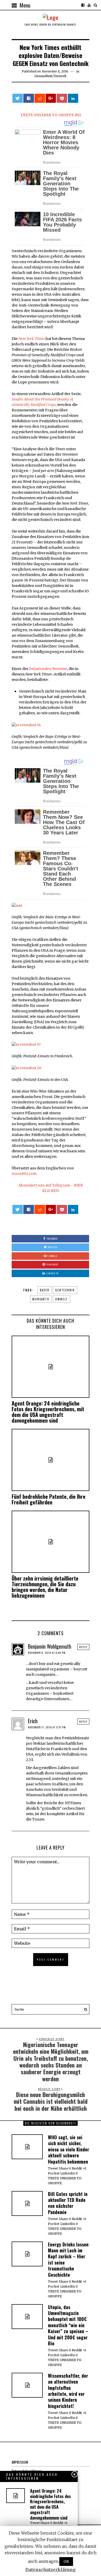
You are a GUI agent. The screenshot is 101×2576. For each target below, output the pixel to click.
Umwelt (60, 76)
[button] (84, 2009)
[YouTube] (89, 5)
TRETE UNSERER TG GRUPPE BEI (51, 115)
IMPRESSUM (20, 2462)
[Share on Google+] (51, 98)
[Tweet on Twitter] (18, 98)
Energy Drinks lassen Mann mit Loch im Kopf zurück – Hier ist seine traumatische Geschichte (68, 2260)
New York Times (32, 339)
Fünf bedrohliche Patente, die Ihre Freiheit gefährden (49, 1499)
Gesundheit (43, 76)
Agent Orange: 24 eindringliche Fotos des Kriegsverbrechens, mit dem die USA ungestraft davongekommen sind (48, 1412)
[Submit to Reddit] (40, 98)
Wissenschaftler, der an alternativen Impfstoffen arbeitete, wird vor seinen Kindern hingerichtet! (68, 2391)
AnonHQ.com (24, 1174)
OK (66, 2562)
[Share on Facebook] (28, 98)
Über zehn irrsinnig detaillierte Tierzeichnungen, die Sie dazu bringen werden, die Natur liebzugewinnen (45, 1587)
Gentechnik (65, 1290)
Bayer (45, 1290)
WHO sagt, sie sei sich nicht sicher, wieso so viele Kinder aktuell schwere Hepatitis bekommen (68, 2149)
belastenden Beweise (48, 669)
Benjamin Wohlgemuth (50, 1646)
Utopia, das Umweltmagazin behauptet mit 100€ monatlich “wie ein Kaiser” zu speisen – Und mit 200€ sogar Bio (68, 2325)
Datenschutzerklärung (51, 2570)
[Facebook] (83, 5)
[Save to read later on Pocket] (62, 98)
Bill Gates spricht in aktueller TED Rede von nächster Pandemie (68, 2203)
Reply (83, 1647)
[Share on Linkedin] (73, 98)
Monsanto (41, 1299)
